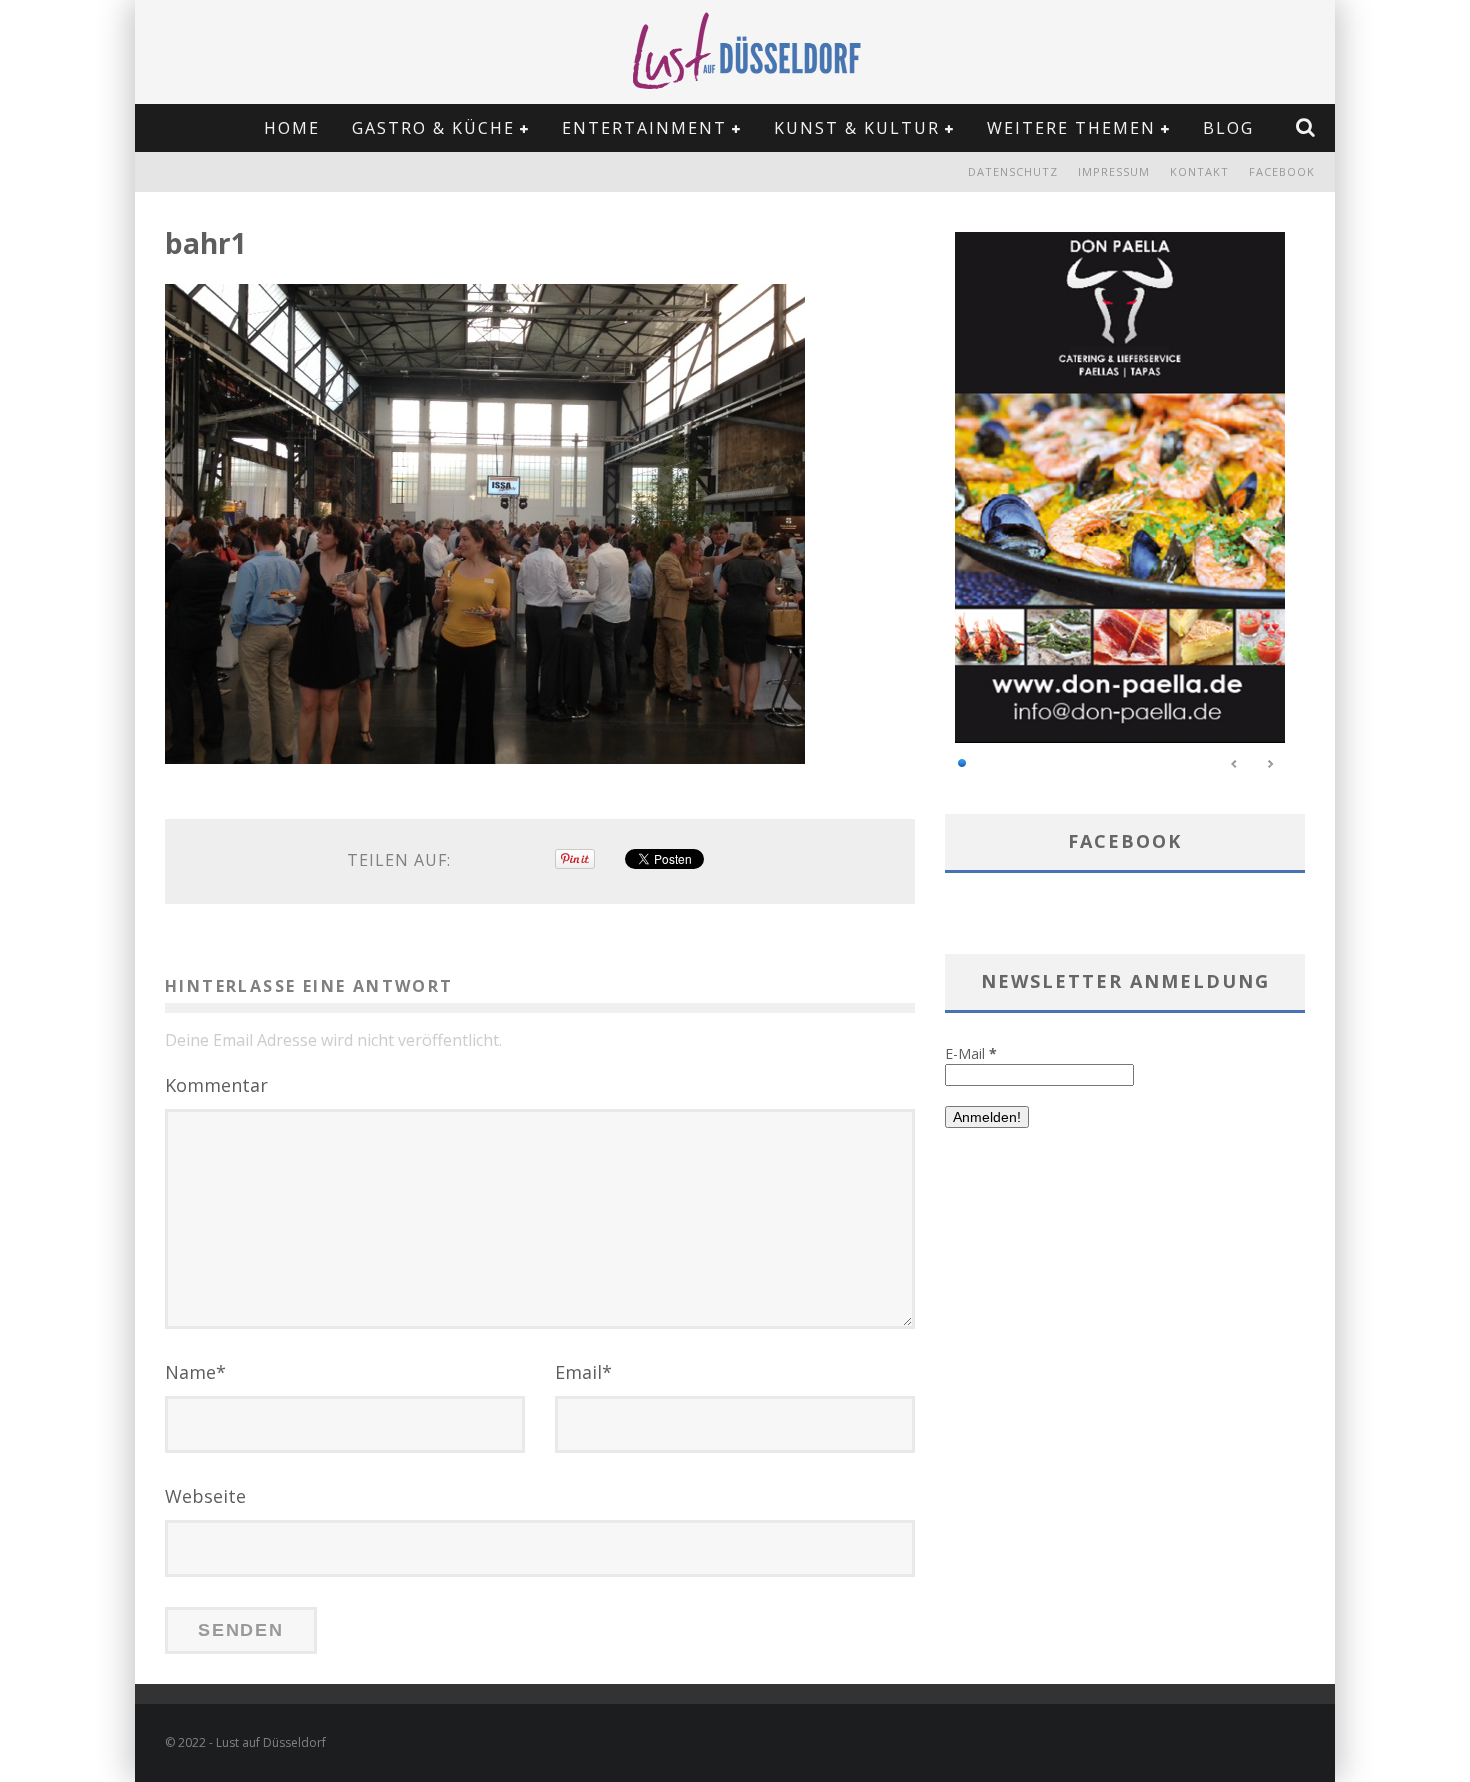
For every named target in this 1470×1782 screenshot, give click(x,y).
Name (195, 1372)
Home (292, 128)
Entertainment (644, 128)
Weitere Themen (1071, 128)
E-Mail (971, 1053)
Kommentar (216, 1085)
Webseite (205, 1496)
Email (583, 1372)
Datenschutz (1013, 171)
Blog (1228, 128)
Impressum (1114, 171)
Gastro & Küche (433, 128)
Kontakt (1199, 171)
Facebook (1282, 171)
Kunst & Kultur (857, 128)
